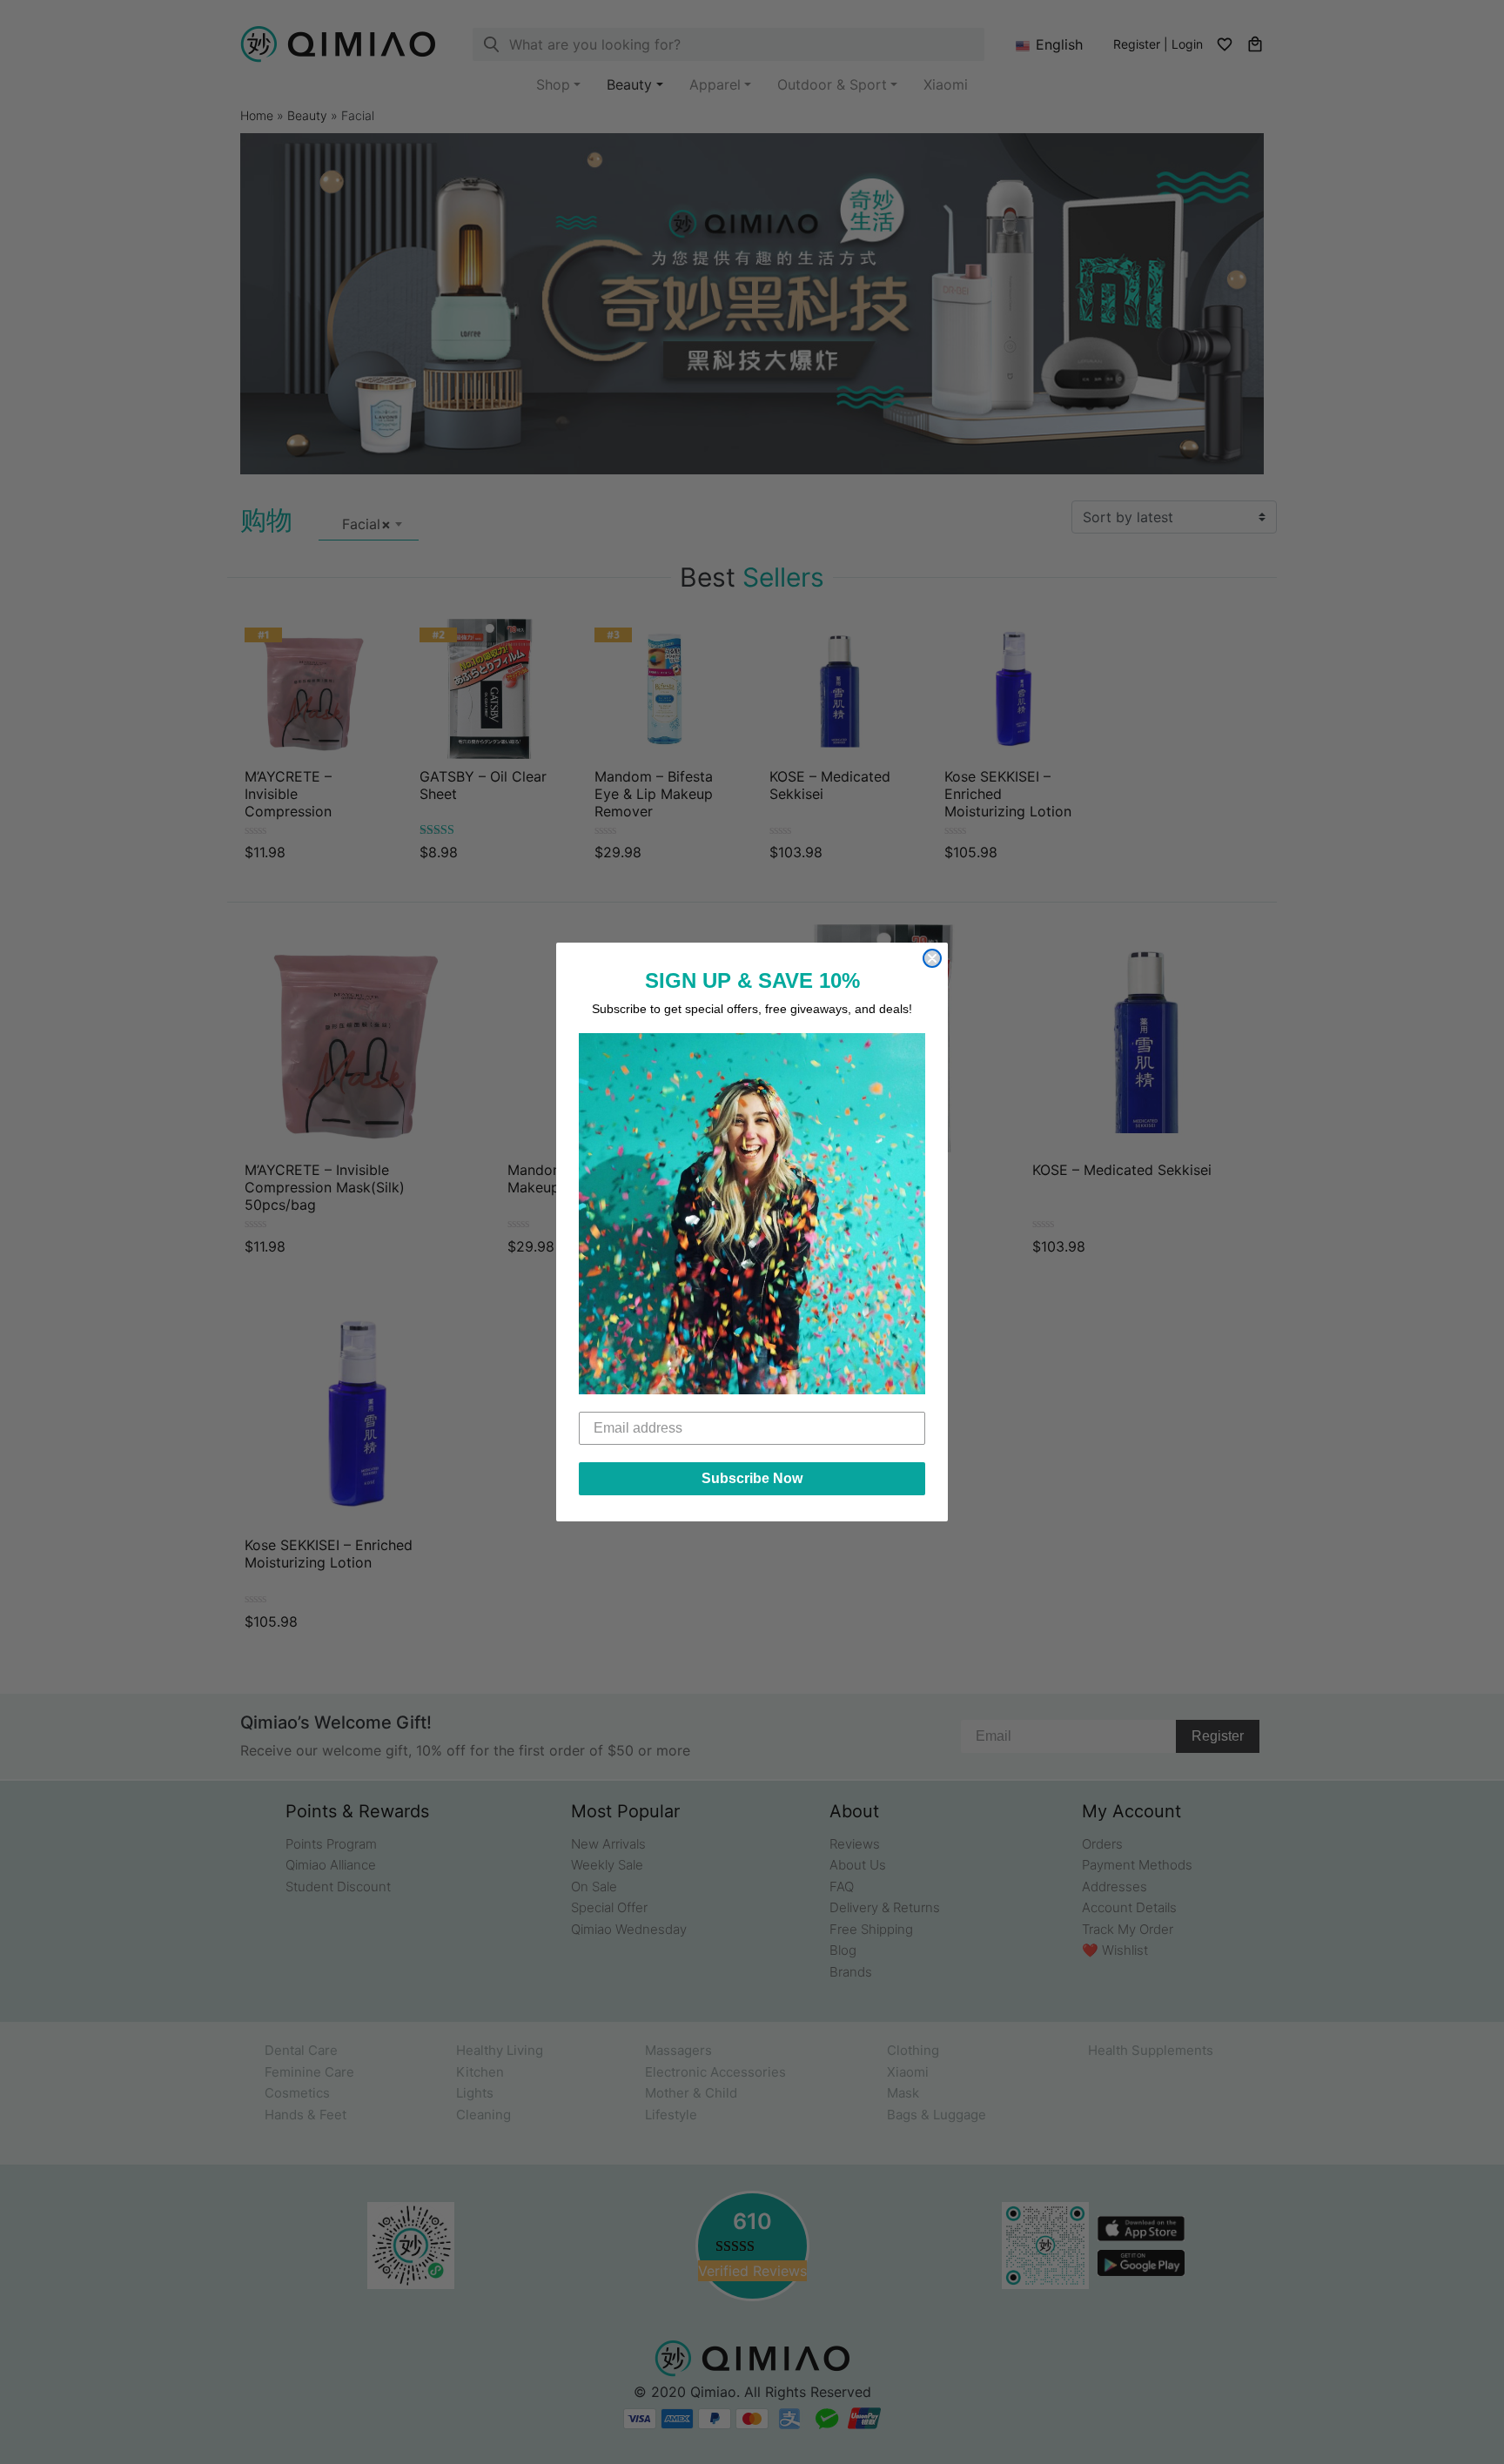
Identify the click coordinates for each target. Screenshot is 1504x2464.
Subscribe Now (752, 1478)
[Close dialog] (932, 958)
